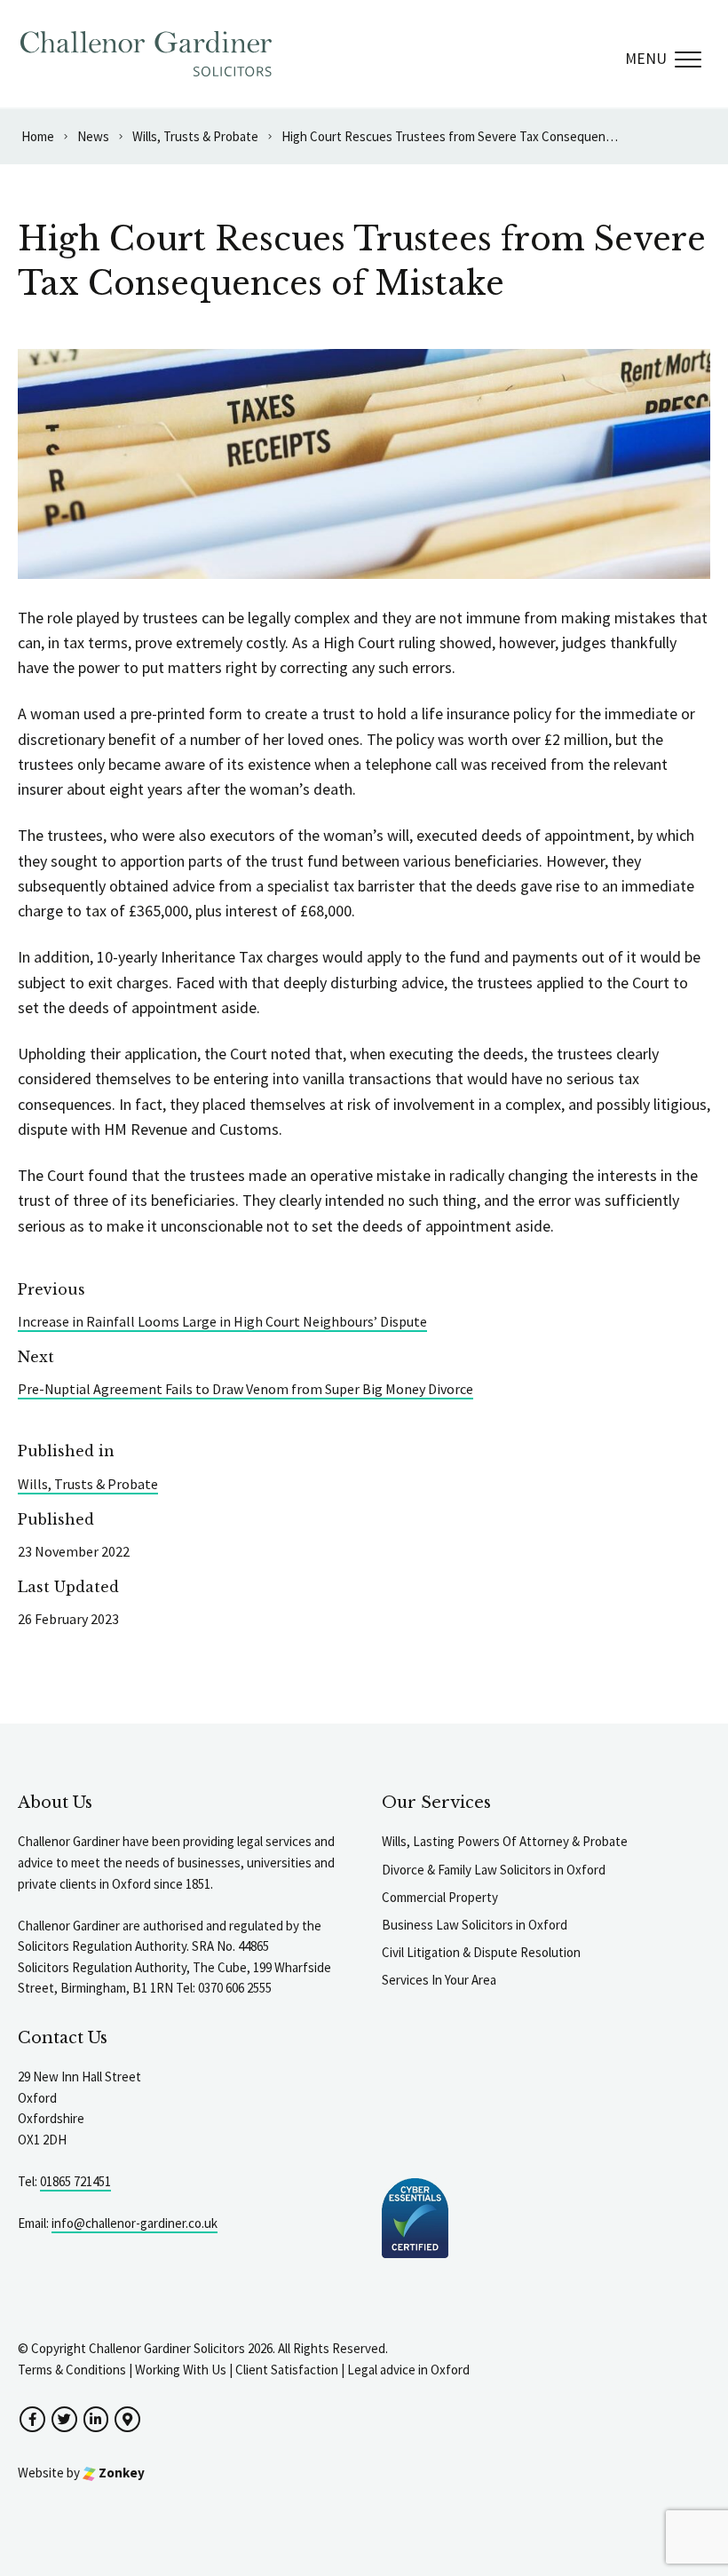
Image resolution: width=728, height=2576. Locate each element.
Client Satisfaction (287, 2370)
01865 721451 (75, 2181)
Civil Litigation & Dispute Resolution (481, 1952)
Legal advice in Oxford (408, 2370)
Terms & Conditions (72, 2370)
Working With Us (181, 2370)
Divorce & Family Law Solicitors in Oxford (494, 1870)
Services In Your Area (439, 1980)
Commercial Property (440, 1897)
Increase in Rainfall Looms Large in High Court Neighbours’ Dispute (222, 1321)
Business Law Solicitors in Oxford (475, 1925)
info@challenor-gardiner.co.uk (135, 2223)
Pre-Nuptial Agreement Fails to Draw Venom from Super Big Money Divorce (245, 1389)
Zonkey (120, 2473)
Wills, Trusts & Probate (88, 1484)
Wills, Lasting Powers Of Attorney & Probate (505, 1841)
